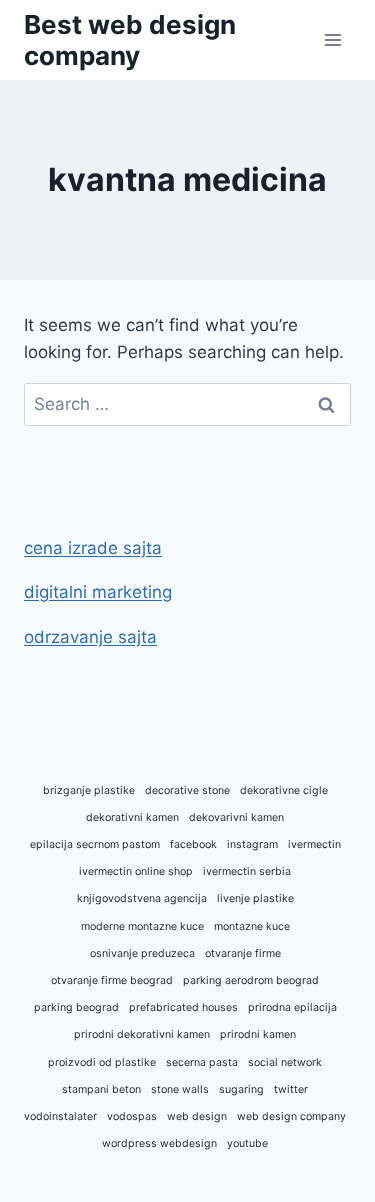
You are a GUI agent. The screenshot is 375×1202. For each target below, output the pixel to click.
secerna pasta (202, 1062)
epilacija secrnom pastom (95, 844)
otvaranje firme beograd (112, 980)
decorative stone (187, 790)
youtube (247, 1143)
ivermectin (314, 844)
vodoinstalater (60, 1116)
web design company (291, 1116)
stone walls (180, 1089)
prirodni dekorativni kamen (142, 1034)
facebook (193, 844)
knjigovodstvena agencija (142, 898)
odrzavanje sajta (90, 637)
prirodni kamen (258, 1034)
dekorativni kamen (132, 817)
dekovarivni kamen (236, 817)
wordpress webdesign (159, 1143)
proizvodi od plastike (102, 1062)
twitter (291, 1089)
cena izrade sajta (93, 548)
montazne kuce (252, 926)
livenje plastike (255, 898)
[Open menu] (332, 39)
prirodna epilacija (292, 1007)
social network (285, 1062)
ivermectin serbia (247, 871)
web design (197, 1116)
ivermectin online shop (136, 871)
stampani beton (101, 1089)
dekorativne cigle (284, 790)
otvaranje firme (243, 953)
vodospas (132, 1116)
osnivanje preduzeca (142, 953)
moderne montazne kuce (142, 926)
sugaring (241, 1089)
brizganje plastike (89, 790)
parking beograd (76, 1007)
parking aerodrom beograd (251, 980)
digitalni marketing (98, 592)
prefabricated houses (183, 1007)
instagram (252, 844)
